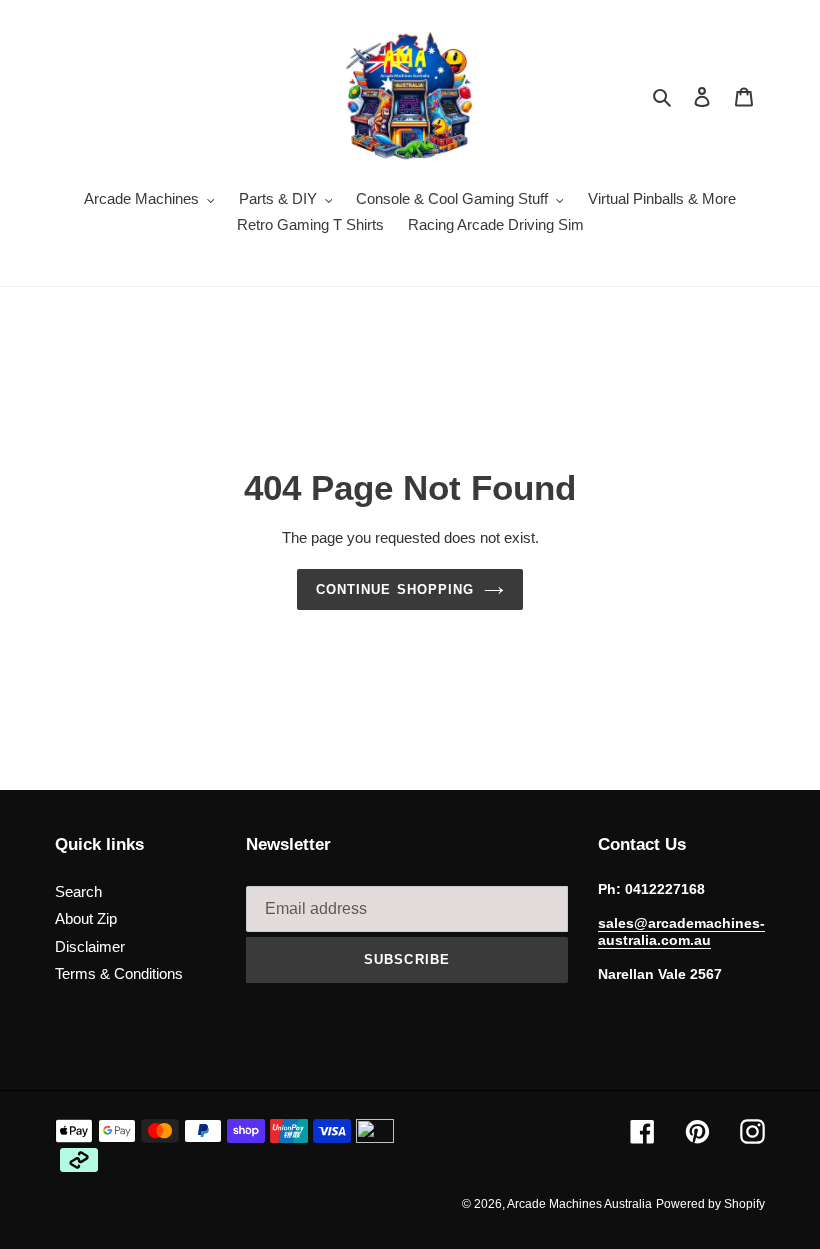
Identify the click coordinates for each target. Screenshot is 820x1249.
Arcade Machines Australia (579, 1204)
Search (78, 891)
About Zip (86, 918)
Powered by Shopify (710, 1204)
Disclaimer (90, 946)
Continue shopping (395, 589)
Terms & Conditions (119, 973)
